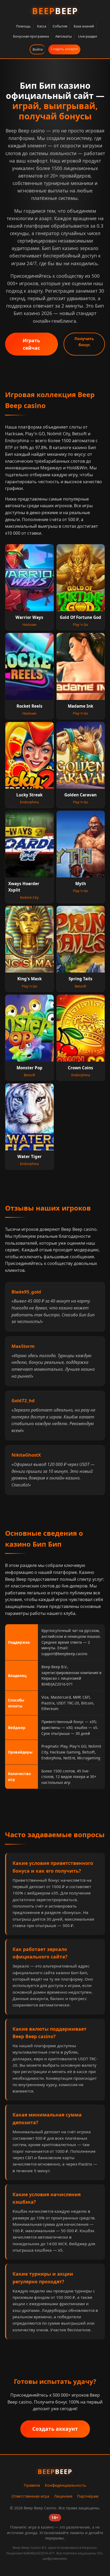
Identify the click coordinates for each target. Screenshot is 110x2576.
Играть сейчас (31, 344)
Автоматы (64, 36)
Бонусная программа (31, 36)
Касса (42, 26)
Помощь (23, 26)
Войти (38, 49)
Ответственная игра (30, 2496)
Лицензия (63, 2496)
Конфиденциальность (66, 2485)
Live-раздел (88, 36)
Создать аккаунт (64, 49)
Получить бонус (84, 342)
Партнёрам (88, 2496)
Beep (55, 11)
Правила (32, 2485)
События (60, 26)
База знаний (84, 26)
